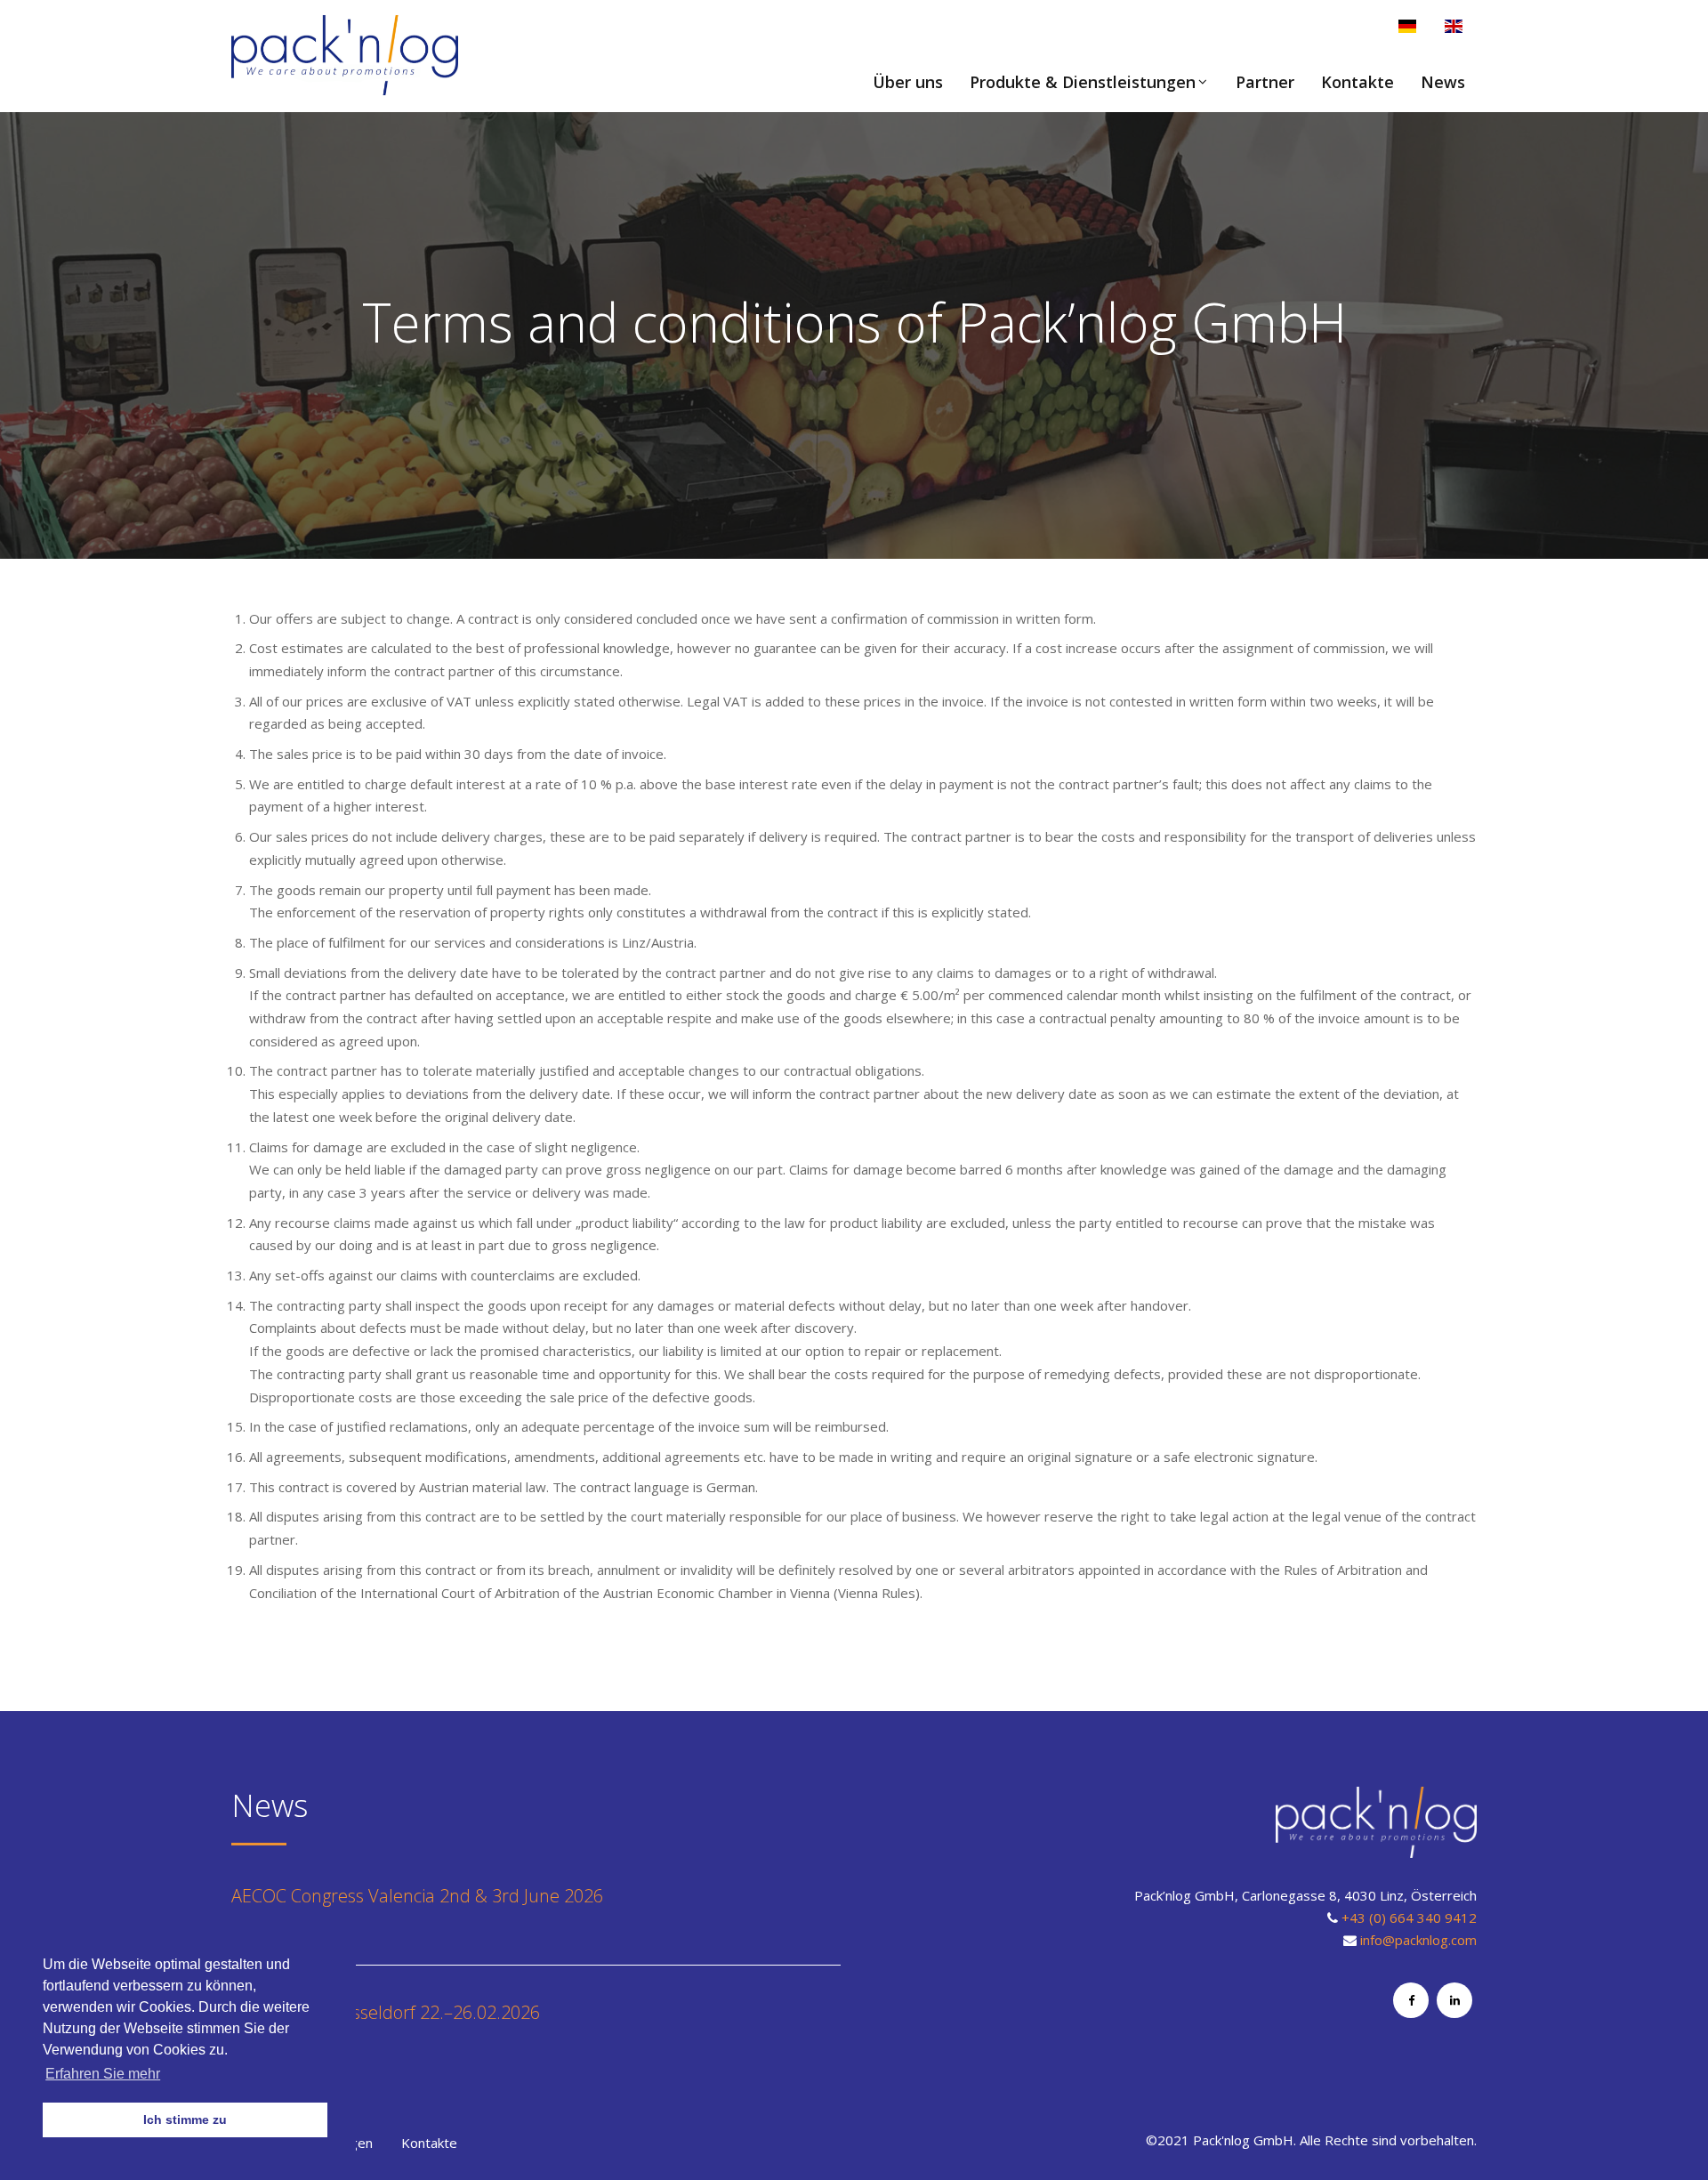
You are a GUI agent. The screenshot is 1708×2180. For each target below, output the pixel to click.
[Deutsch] (1407, 26)
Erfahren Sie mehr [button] (103, 2074)
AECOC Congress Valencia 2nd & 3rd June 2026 (417, 1896)
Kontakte (1358, 82)
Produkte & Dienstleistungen (1083, 82)
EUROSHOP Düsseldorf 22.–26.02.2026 (386, 2012)
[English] (1454, 26)
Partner (1265, 82)
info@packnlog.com (1418, 1940)
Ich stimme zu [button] (185, 2119)
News (1443, 82)
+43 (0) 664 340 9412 (1409, 1918)
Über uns (908, 82)
